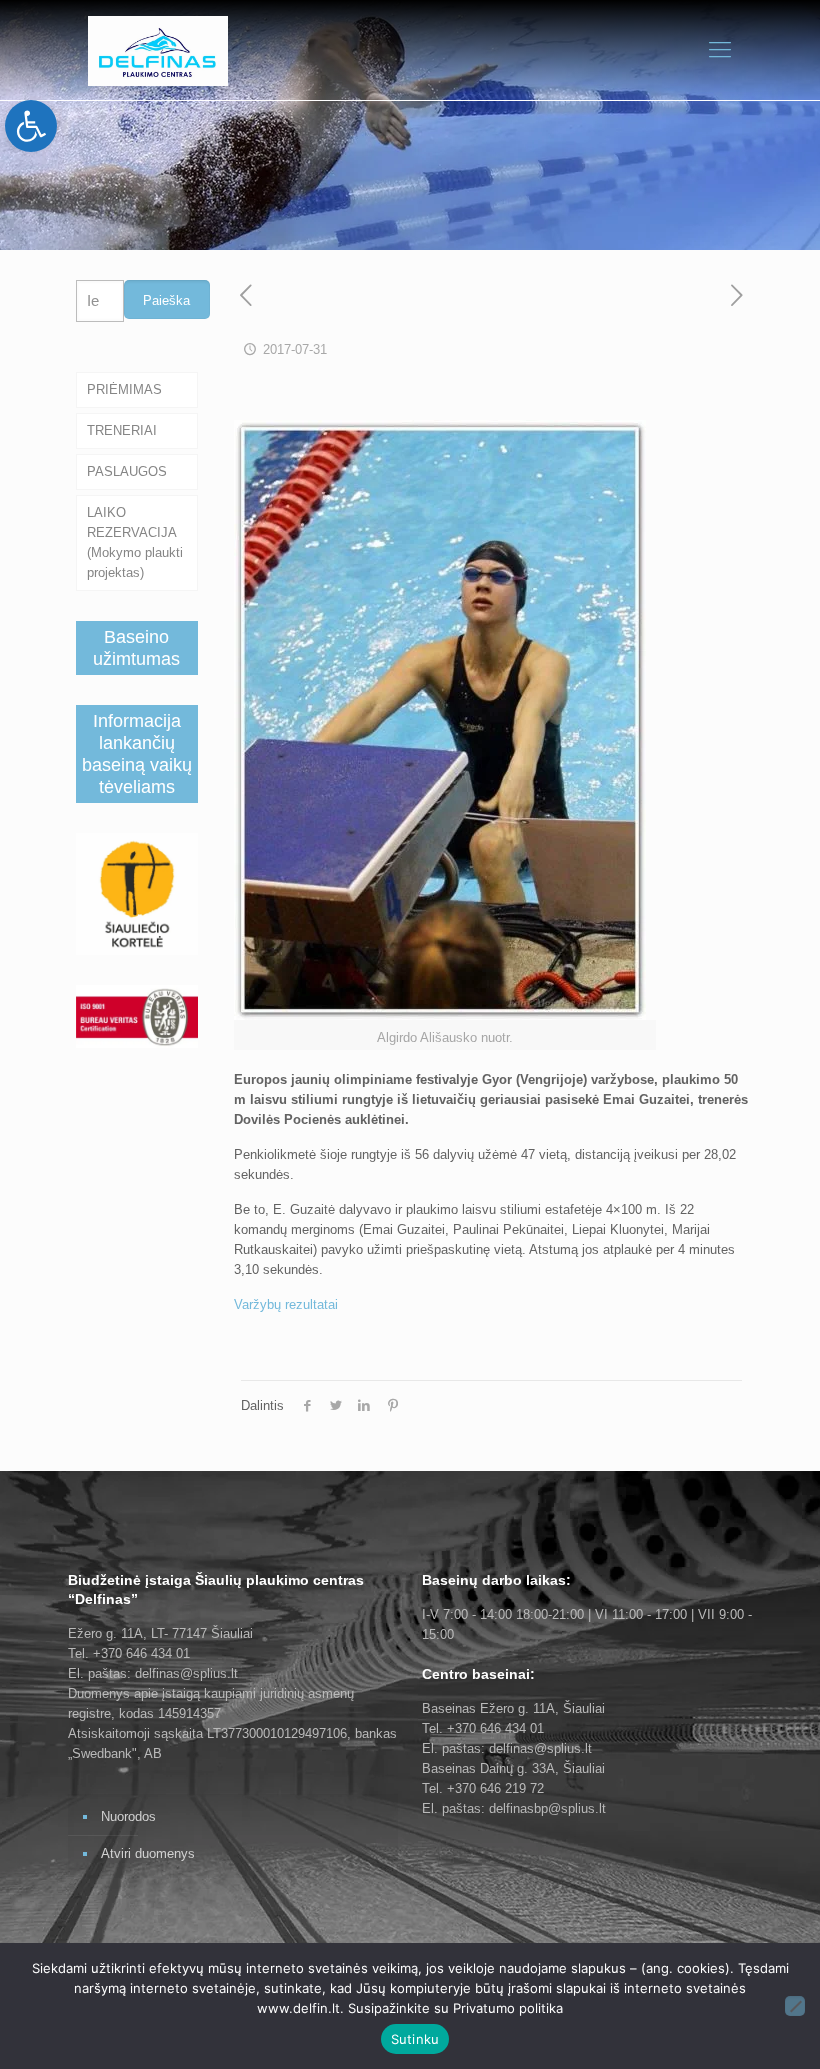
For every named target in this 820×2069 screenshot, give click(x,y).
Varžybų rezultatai (286, 1304)
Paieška (166, 300)
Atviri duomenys (148, 1853)
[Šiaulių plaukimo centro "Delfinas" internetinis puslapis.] (158, 50)
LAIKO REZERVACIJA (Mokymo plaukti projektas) (135, 542)
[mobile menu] (720, 50)
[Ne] (795, 2006)
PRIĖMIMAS (124, 389)
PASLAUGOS (127, 471)
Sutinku (415, 2039)
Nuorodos (128, 1816)
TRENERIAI (122, 430)
